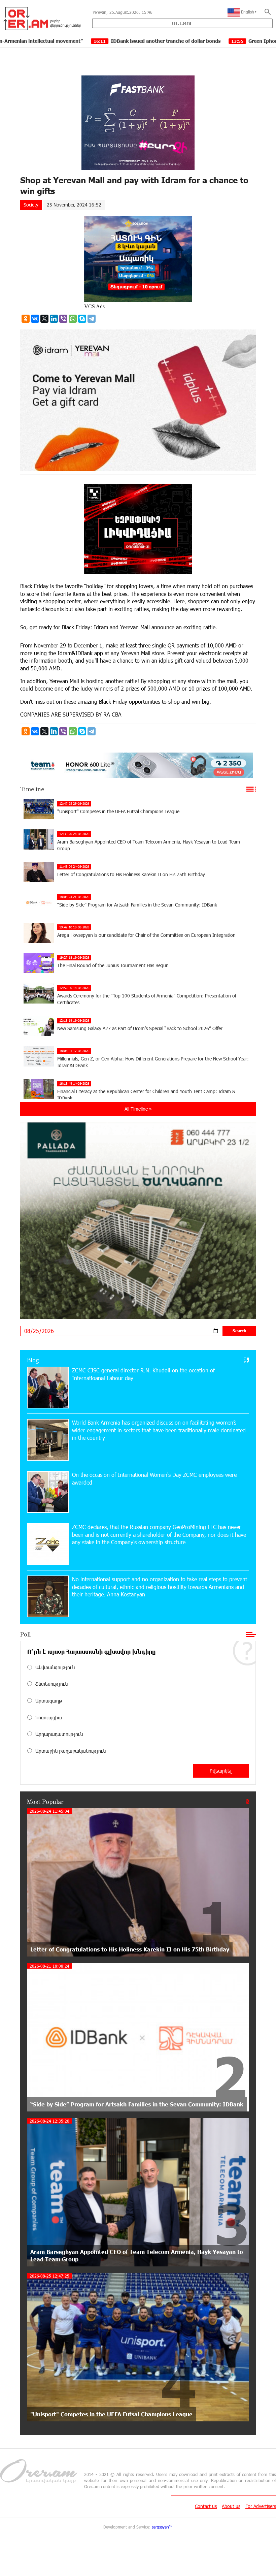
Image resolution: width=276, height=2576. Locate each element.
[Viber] (63, 319)
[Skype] (82, 319)
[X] (44, 319)
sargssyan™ (162, 2527)
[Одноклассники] (26, 319)
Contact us (206, 2506)
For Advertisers (261, 2506)
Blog (33, 1360)
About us (231, 2506)
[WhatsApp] (73, 319)
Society (31, 205)
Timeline (32, 789)
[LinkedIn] (54, 319)
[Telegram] (92, 319)
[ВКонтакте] (35, 319)
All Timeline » (138, 1109)
